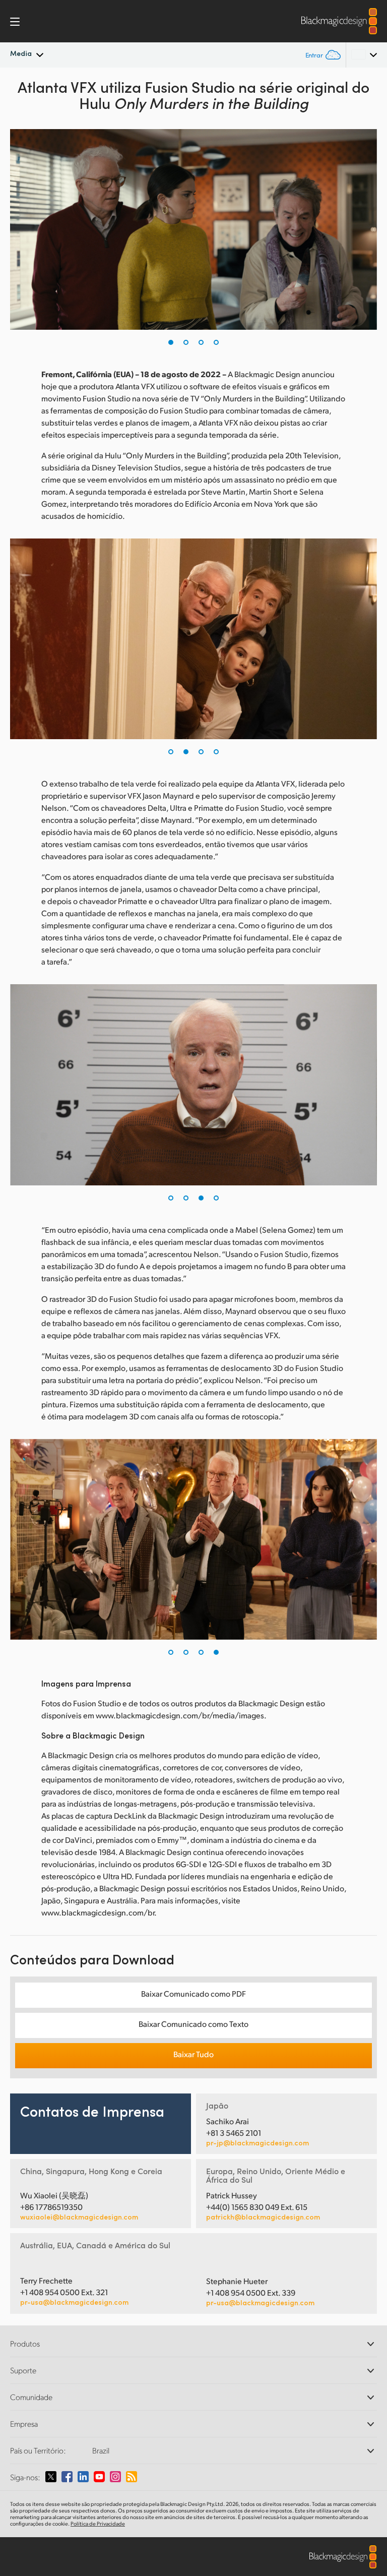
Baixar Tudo (193, 2054)
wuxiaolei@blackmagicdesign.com (79, 2217)
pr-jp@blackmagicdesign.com (257, 2143)
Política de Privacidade (98, 2524)
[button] (171, 342)
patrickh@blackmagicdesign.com (263, 2217)
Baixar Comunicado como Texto (193, 2024)
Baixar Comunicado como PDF (193, 1993)
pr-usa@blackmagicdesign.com (74, 2302)
